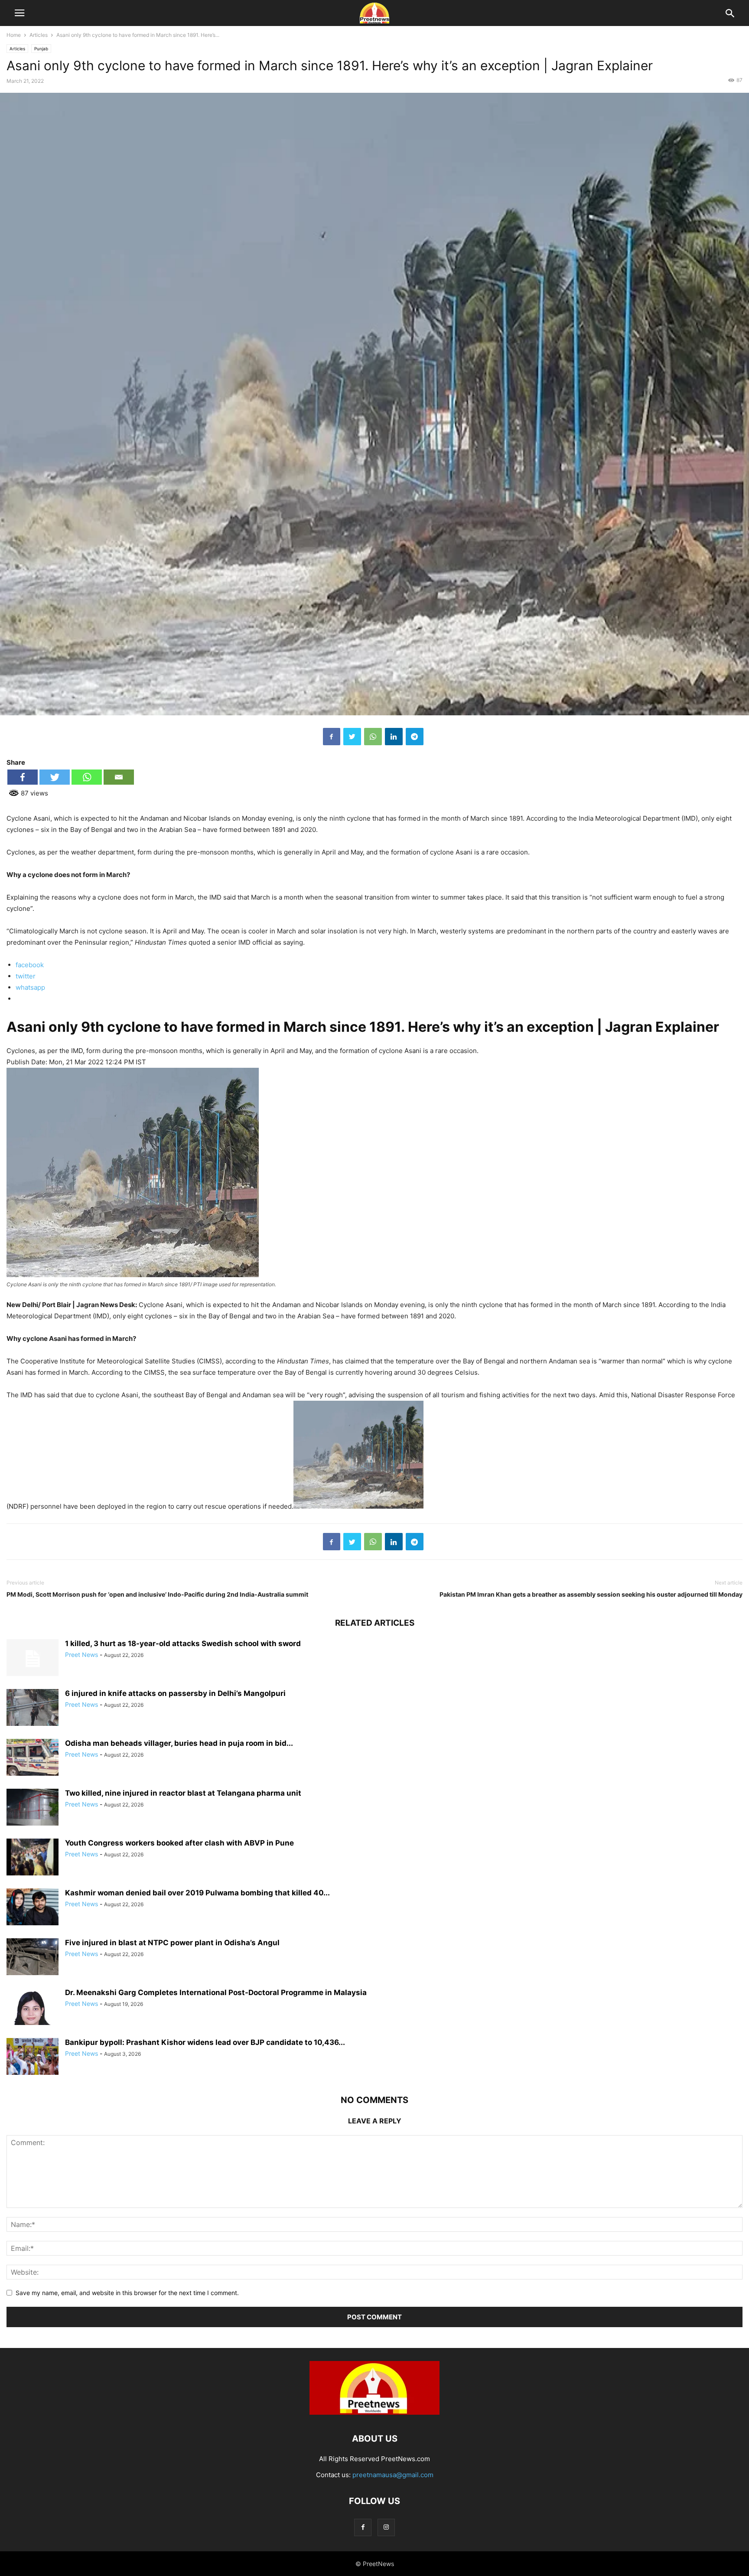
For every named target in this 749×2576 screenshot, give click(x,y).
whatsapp (30, 987)
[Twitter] (352, 737)
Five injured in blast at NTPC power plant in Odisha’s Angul (172, 1943)
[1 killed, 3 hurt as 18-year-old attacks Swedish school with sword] (33, 1659)
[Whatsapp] (87, 777)
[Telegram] (415, 737)
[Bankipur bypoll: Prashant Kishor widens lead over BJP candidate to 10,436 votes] (33, 2057)
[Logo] (374, 2412)
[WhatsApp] (373, 737)
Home (14, 35)
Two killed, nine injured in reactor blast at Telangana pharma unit (183, 1793)
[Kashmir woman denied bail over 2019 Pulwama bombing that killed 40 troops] (33, 1908)
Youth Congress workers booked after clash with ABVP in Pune (179, 1843)
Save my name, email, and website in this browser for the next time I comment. (127, 2293)
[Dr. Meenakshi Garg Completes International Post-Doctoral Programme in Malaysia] (33, 2018)
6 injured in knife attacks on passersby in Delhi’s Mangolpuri (175, 1693)
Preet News (81, 1655)
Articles (39, 35)
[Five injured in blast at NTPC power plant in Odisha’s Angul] (33, 1958)
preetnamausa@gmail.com (393, 2475)
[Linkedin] (394, 737)
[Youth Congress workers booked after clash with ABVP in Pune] (33, 1858)
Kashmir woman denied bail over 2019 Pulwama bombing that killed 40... (197, 1893)
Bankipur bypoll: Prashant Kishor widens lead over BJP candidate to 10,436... (205, 2042)
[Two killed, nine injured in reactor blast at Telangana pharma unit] (33, 1808)
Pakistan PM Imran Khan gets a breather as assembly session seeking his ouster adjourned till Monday (591, 1594)
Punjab (41, 49)
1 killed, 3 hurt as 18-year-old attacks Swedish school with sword (183, 1643)
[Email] (119, 777)
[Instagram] (386, 2527)
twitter (26, 976)
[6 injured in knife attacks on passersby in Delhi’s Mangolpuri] (33, 1708)
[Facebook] (332, 737)
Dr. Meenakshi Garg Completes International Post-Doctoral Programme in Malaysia (216, 1992)
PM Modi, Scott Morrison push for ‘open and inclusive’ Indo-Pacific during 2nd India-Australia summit (157, 1594)
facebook (30, 965)
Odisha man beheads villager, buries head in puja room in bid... (179, 1743)
